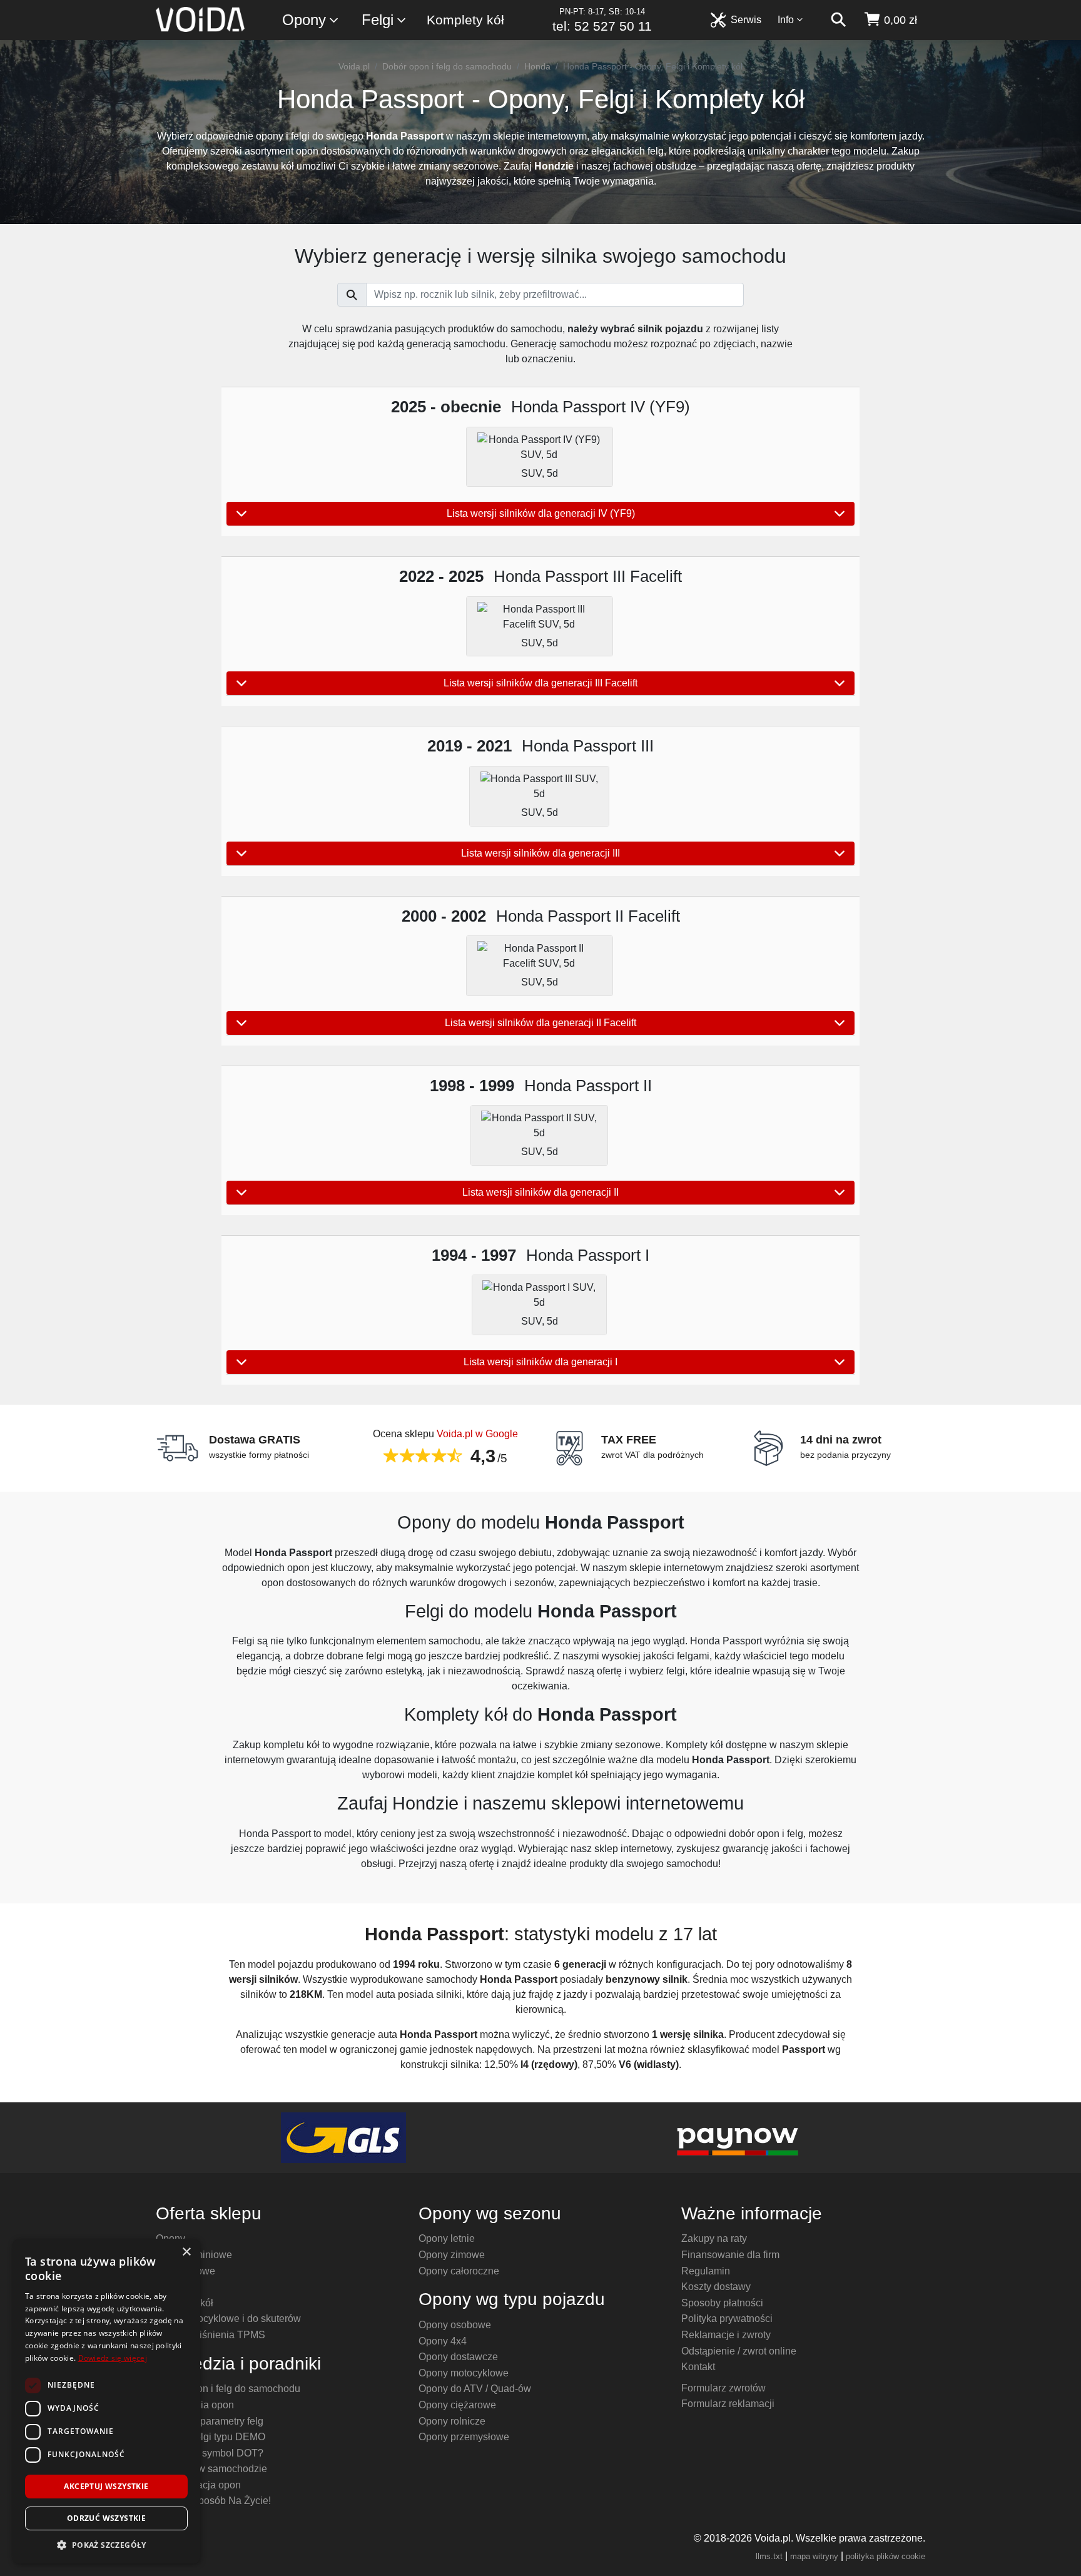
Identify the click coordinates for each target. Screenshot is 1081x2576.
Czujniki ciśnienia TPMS (211, 2335)
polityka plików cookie (886, 2556)
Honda (537, 66)
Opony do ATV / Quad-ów (475, 2389)
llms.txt (769, 2556)
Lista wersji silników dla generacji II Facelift (540, 1023)
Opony (304, 20)
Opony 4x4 (443, 2341)
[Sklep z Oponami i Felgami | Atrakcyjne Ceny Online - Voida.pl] (204, 20)
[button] (106, 2545)
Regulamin (706, 2271)
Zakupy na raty (714, 2238)
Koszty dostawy (716, 2287)
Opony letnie (447, 2238)
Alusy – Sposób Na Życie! (213, 2501)
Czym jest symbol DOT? (210, 2453)
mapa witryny (814, 2556)
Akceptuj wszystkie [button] (106, 2486)
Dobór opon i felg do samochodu (447, 66)
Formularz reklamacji (728, 2404)
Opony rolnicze (452, 2421)
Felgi (378, 20)
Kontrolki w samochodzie (211, 2469)
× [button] (186, 2252)
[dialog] (106, 2401)
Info (786, 20)
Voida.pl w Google (477, 1434)
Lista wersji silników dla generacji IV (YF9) (541, 513)
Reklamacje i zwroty (726, 2335)
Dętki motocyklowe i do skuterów (228, 2319)
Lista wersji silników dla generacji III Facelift (540, 683)
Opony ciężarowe (457, 2405)
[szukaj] (838, 20)
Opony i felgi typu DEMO (211, 2437)
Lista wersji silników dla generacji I (540, 1362)
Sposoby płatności (722, 2303)
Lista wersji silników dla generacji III (540, 853)
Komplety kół (465, 20)
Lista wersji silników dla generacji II (540, 1192)
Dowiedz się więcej (113, 2358)
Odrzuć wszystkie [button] (106, 2518)
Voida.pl (354, 66)
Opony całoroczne (459, 2271)
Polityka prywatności (727, 2319)
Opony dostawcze (458, 2357)
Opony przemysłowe (464, 2437)
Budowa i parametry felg (210, 2421)
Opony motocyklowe (464, 2373)
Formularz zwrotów (723, 2388)
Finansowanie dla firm (730, 2255)
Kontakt (698, 2367)
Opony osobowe (455, 2325)
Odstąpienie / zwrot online (739, 2351)
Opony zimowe (452, 2255)
